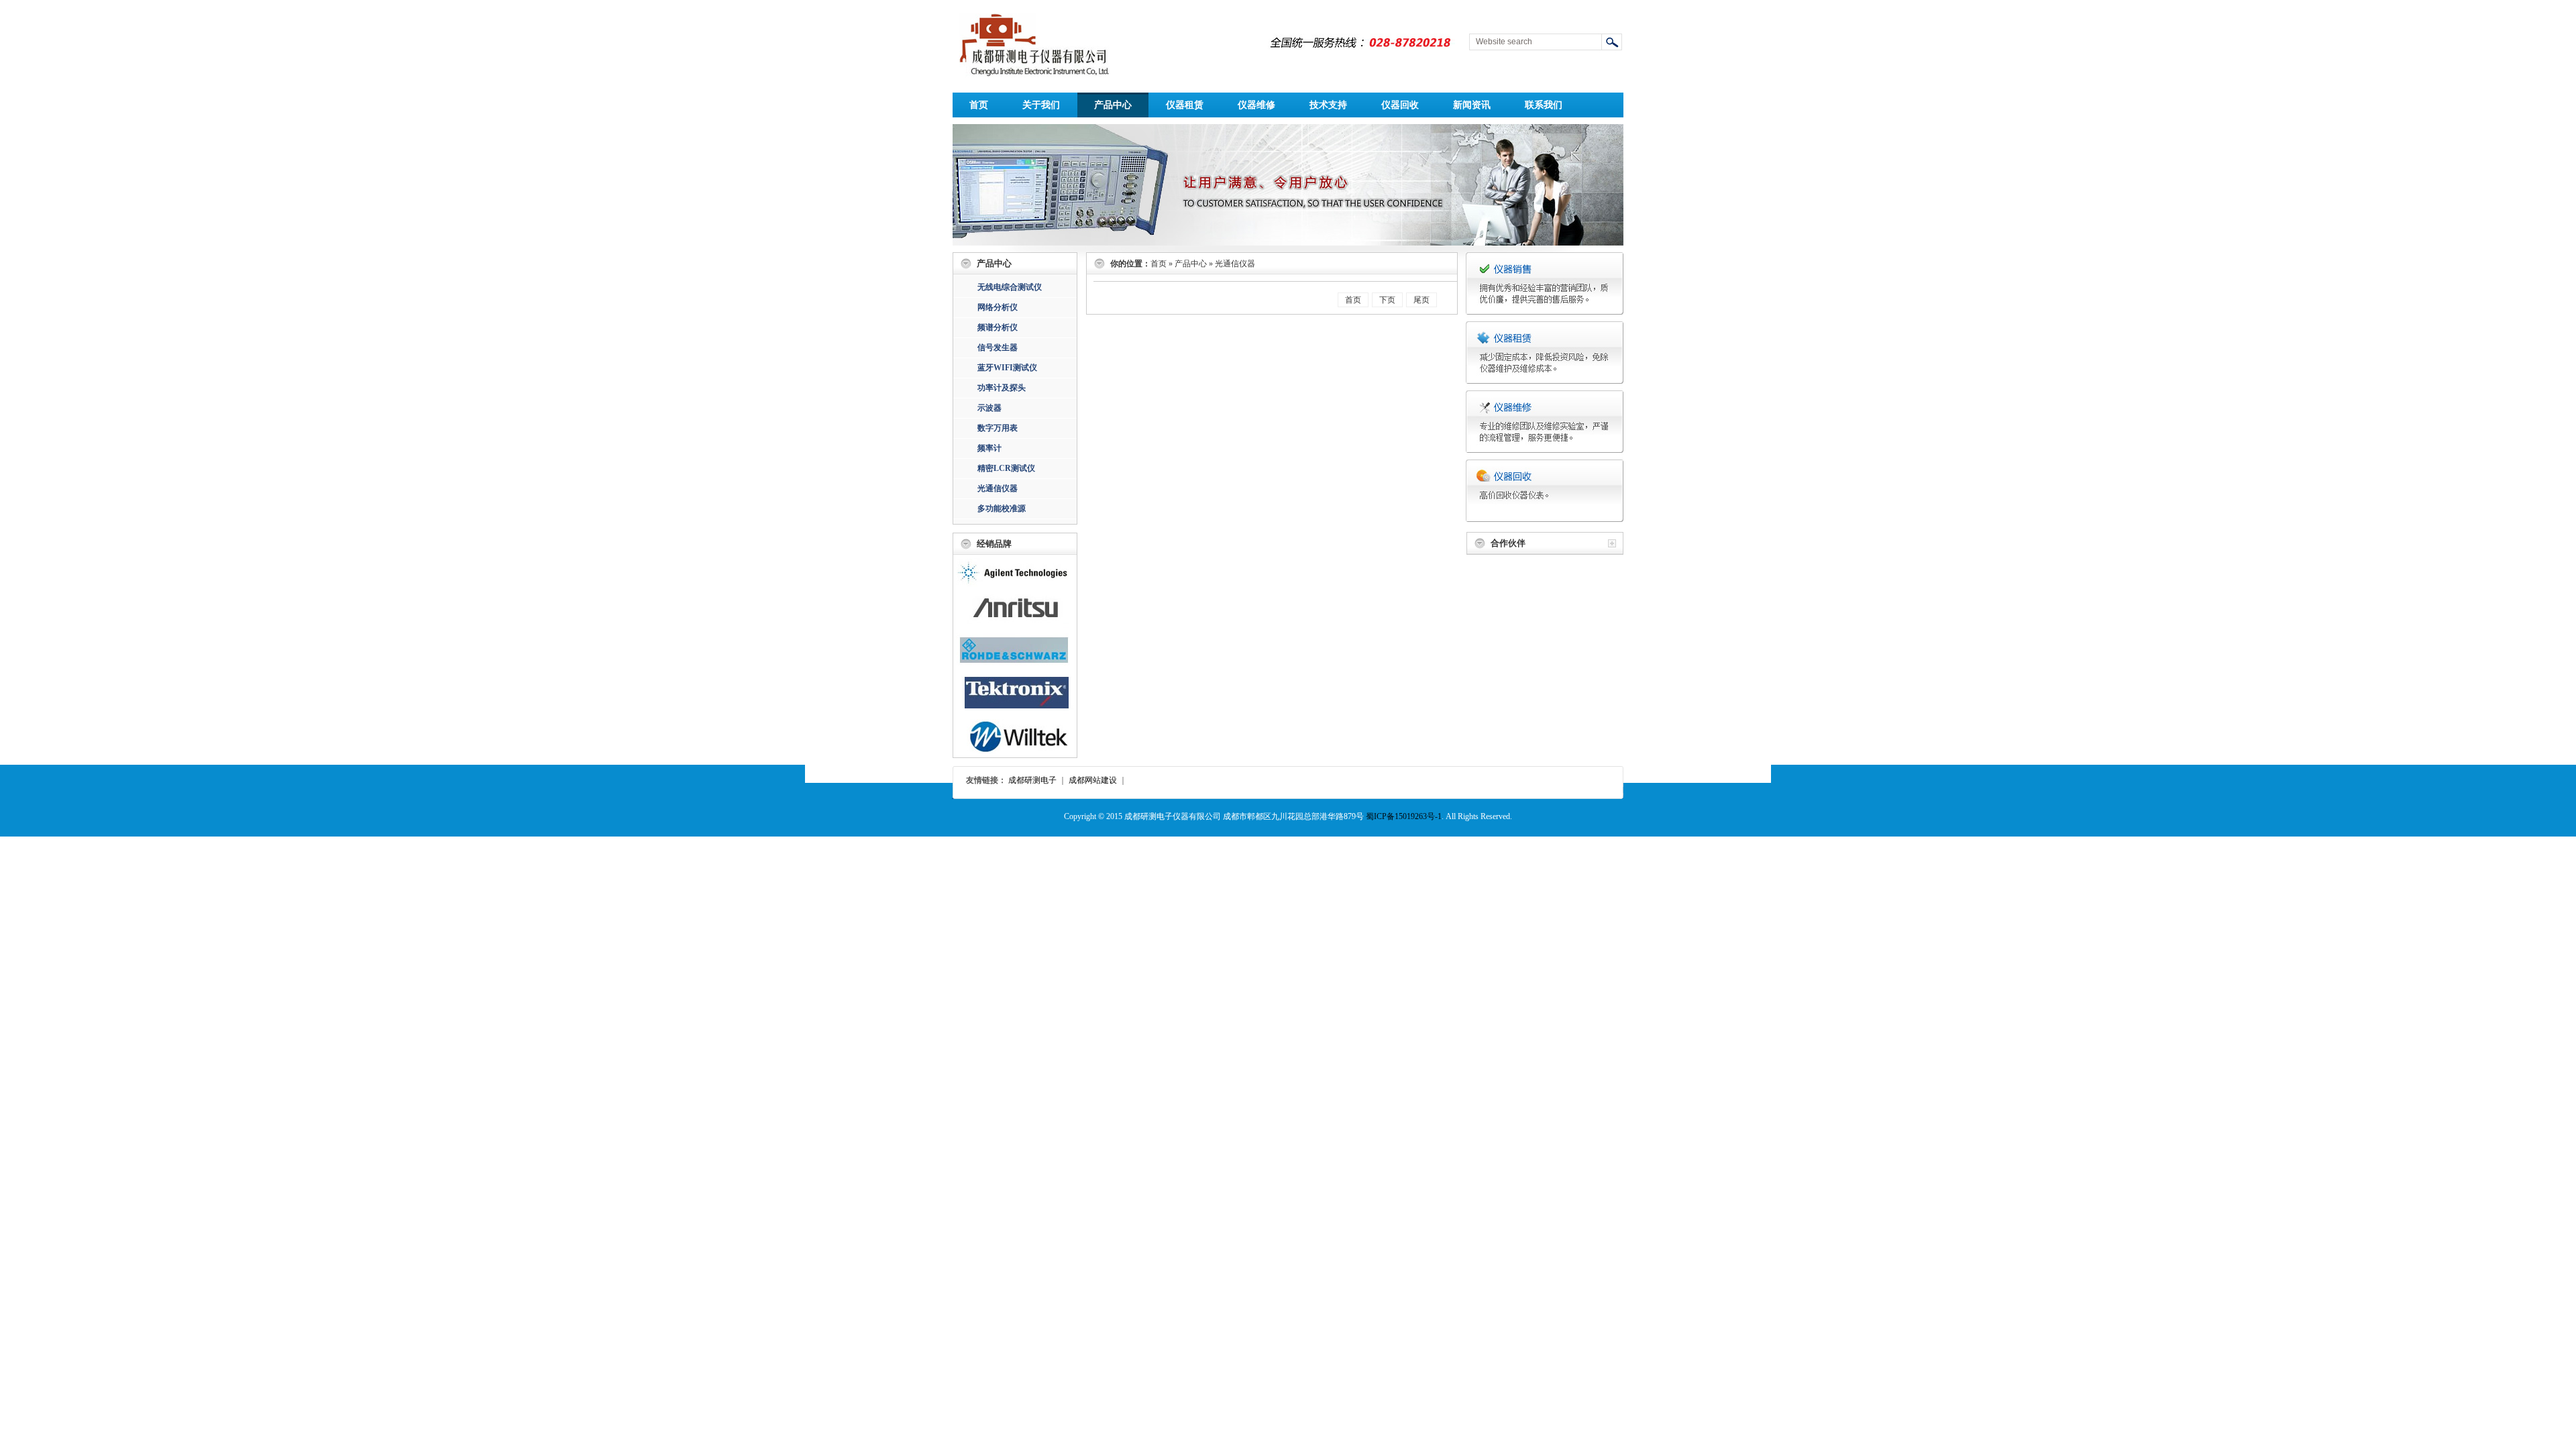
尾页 (1421, 300)
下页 (1387, 300)
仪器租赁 (1185, 105)
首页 (979, 105)
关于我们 (1041, 105)
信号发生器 (998, 347)
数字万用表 (998, 428)
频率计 (989, 448)
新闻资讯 (1472, 105)
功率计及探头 (1002, 388)
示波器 (989, 408)
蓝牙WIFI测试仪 (1007, 368)
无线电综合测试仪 (1010, 287)
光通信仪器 (998, 488)
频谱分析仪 (998, 327)
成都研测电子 (1032, 780)
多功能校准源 (1002, 508)
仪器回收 (1400, 105)
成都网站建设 (1093, 780)
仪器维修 (1256, 105)
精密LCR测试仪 (1006, 468)
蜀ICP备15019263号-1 (1404, 816)
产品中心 (1113, 105)
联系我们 (1544, 105)
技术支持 (1328, 105)
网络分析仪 (998, 307)
